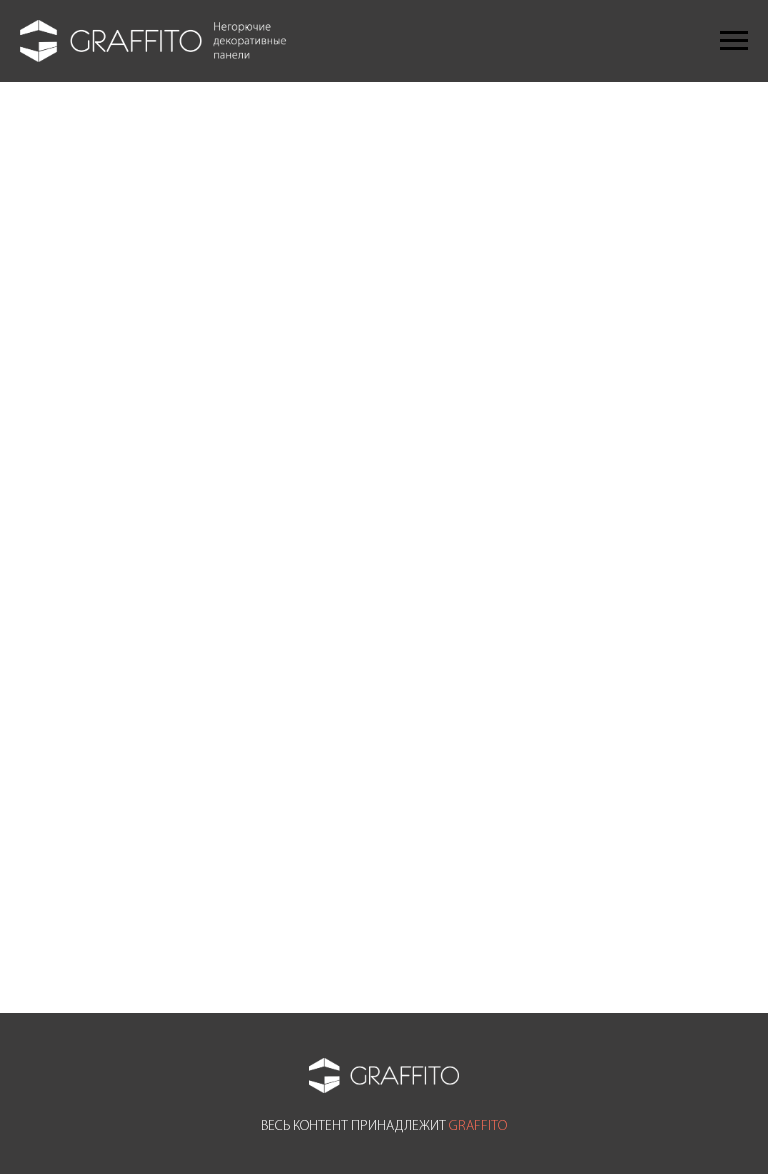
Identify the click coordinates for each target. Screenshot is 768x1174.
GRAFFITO (478, 1126)
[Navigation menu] (734, 41)
